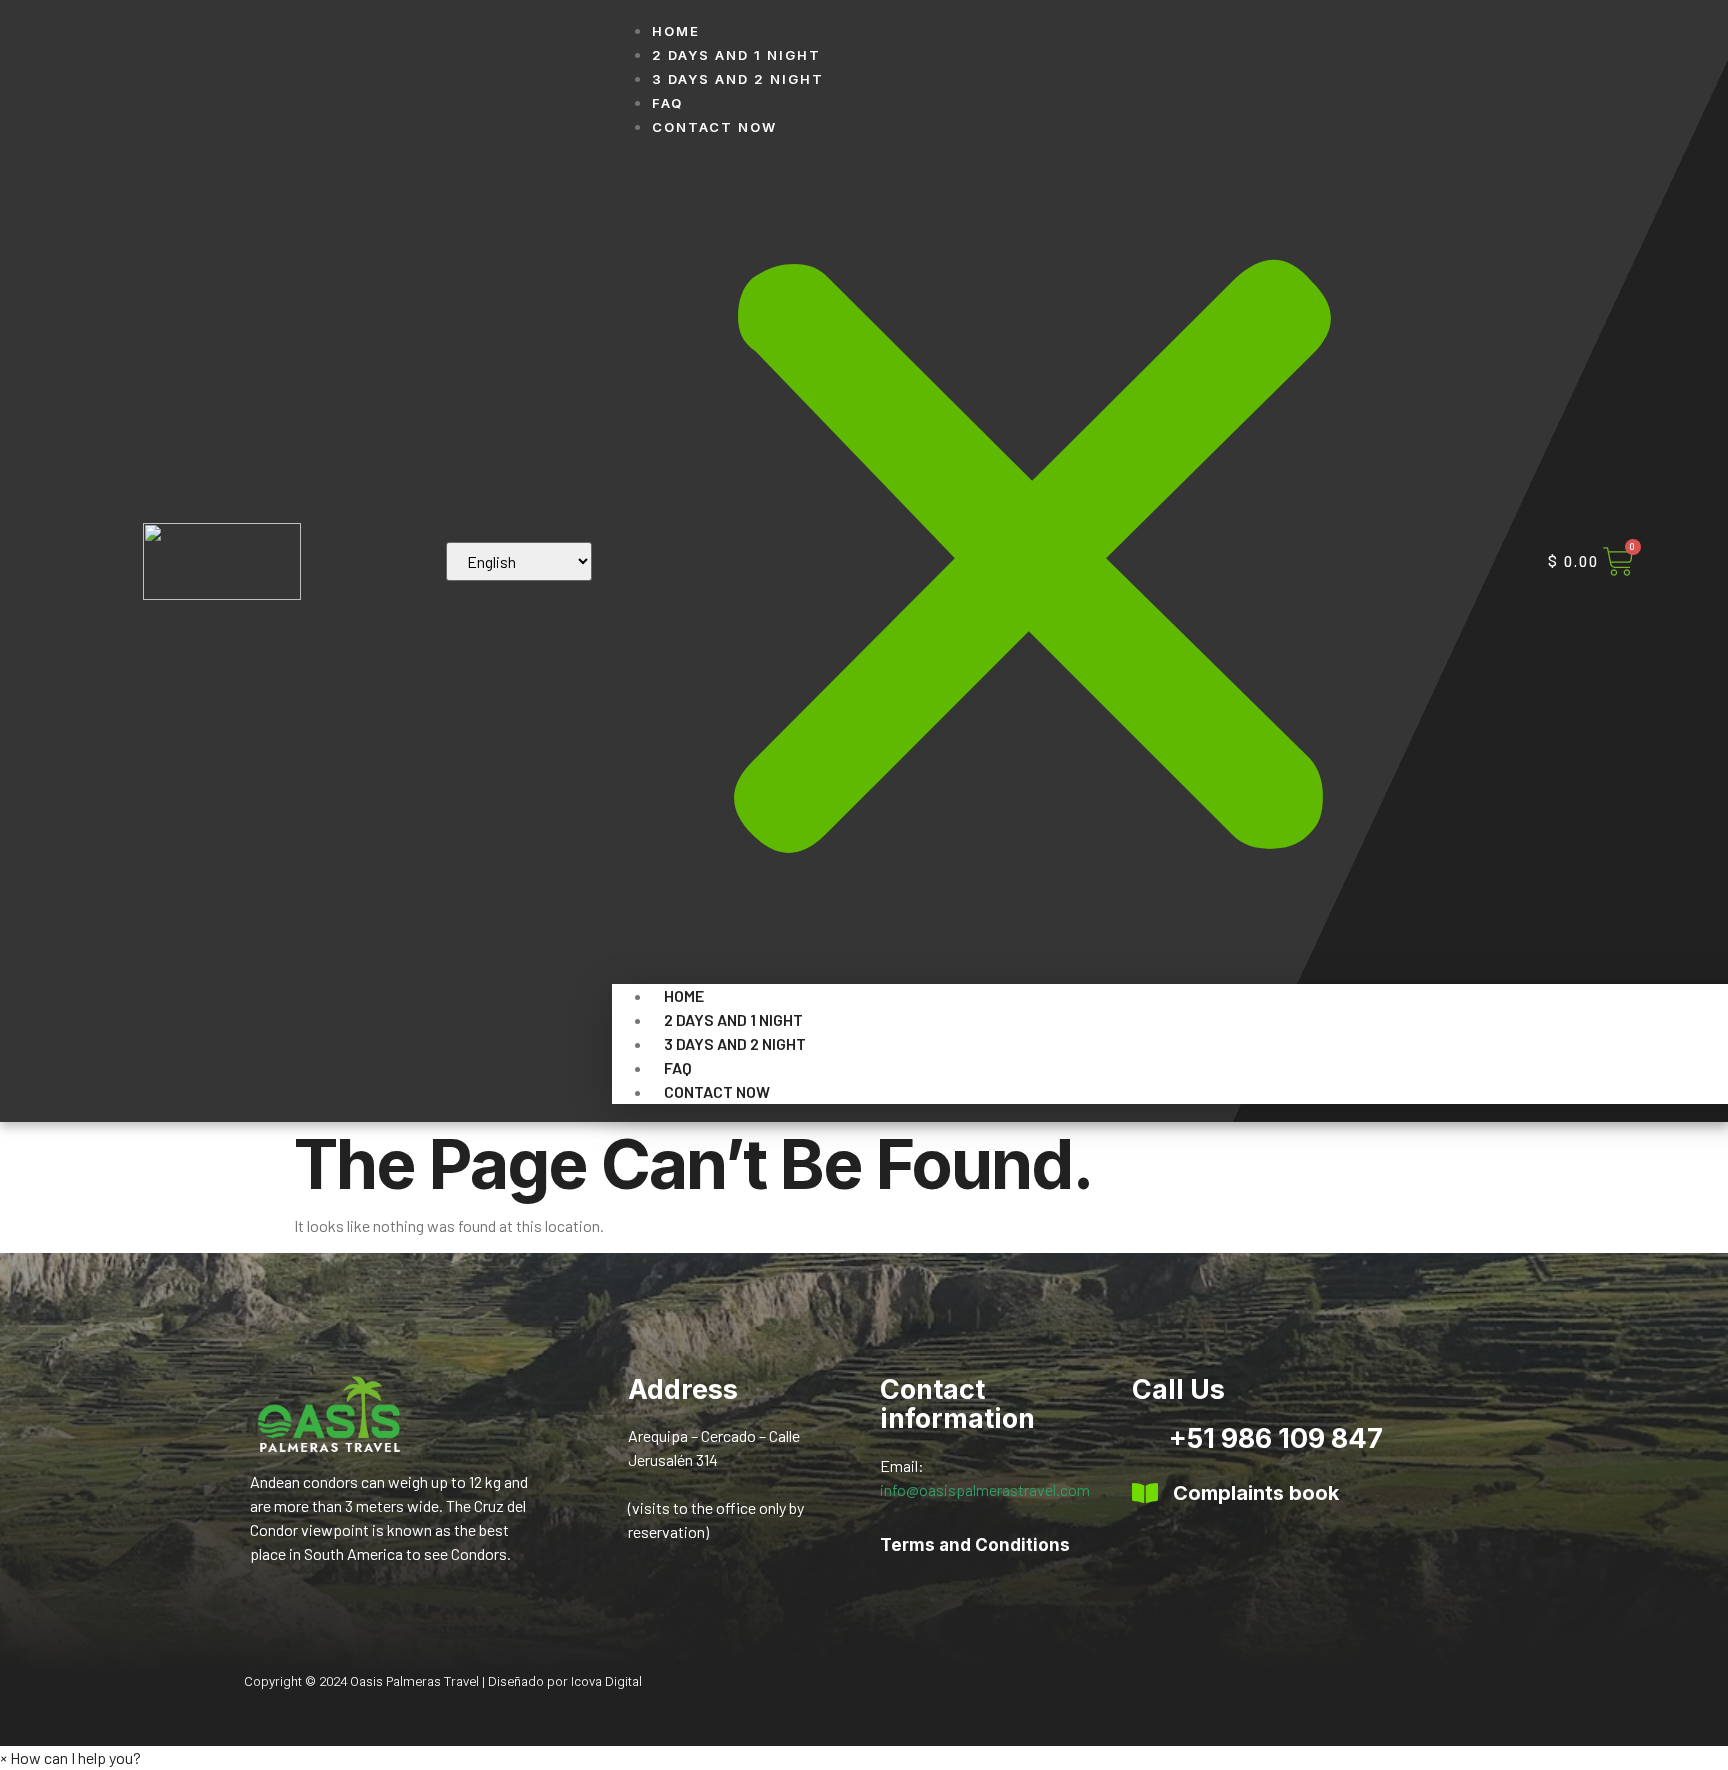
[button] (1032, 561)
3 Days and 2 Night (738, 79)
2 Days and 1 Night (736, 55)
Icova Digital (606, 1681)
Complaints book (1256, 1493)
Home (676, 31)
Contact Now (714, 127)
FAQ (667, 103)
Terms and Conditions (975, 1545)
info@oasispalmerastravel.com (985, 1489)
